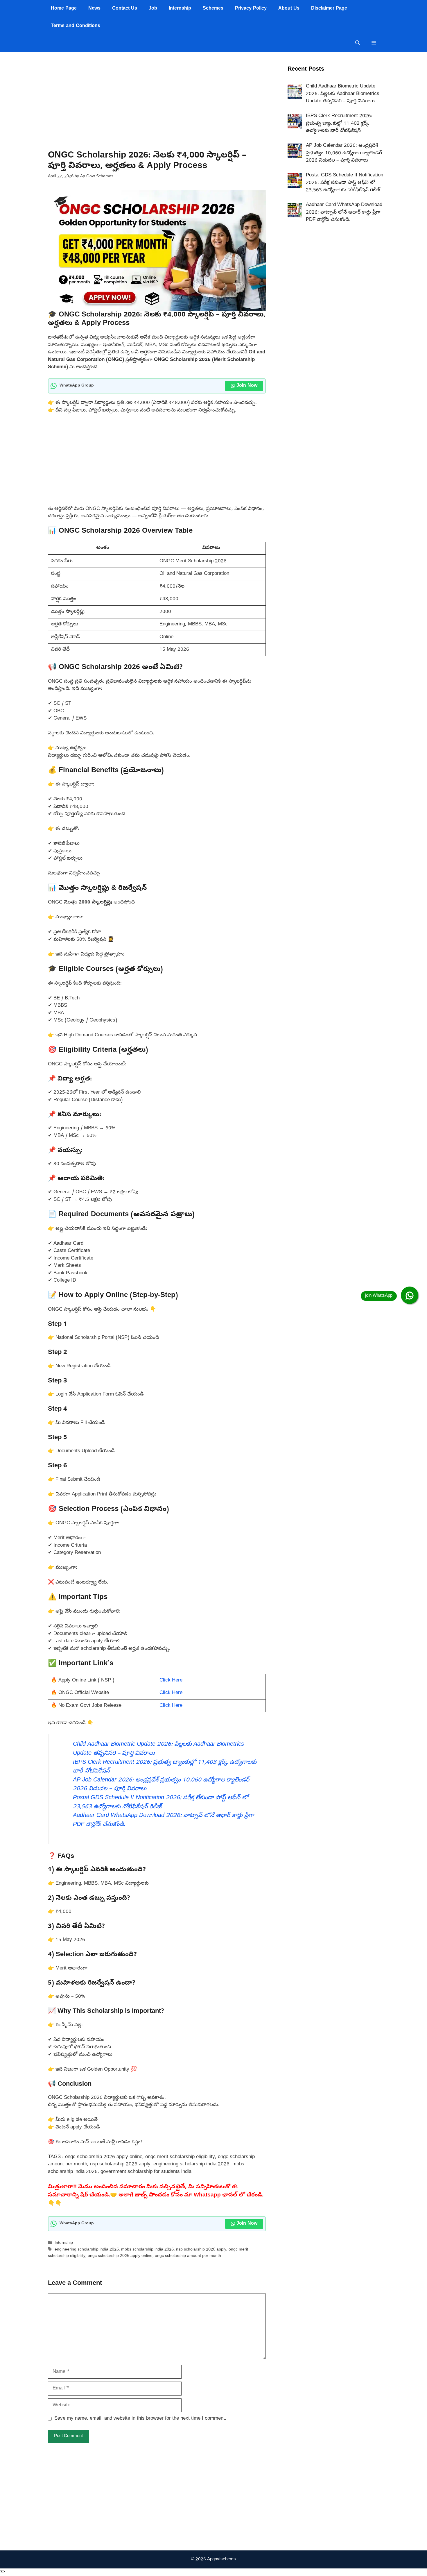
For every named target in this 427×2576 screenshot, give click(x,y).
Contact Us (125, 9)
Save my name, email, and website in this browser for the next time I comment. (140, 2419)
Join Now (247, 386)
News (94, 9)
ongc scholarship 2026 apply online (120, 2256)
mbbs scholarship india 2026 (147, 2250)
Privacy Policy (251, 9)
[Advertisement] (157, 102)
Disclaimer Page (329, 9)
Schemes (213, 9)
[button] (358, 44)
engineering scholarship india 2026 (87, 2250)
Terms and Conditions (76, 26)
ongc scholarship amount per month (188, 2256)
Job (153, 9)
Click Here (171, 1680)
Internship (180, 9)
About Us (289, 9)
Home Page (64, 9)
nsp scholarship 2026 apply (201, 2250)
